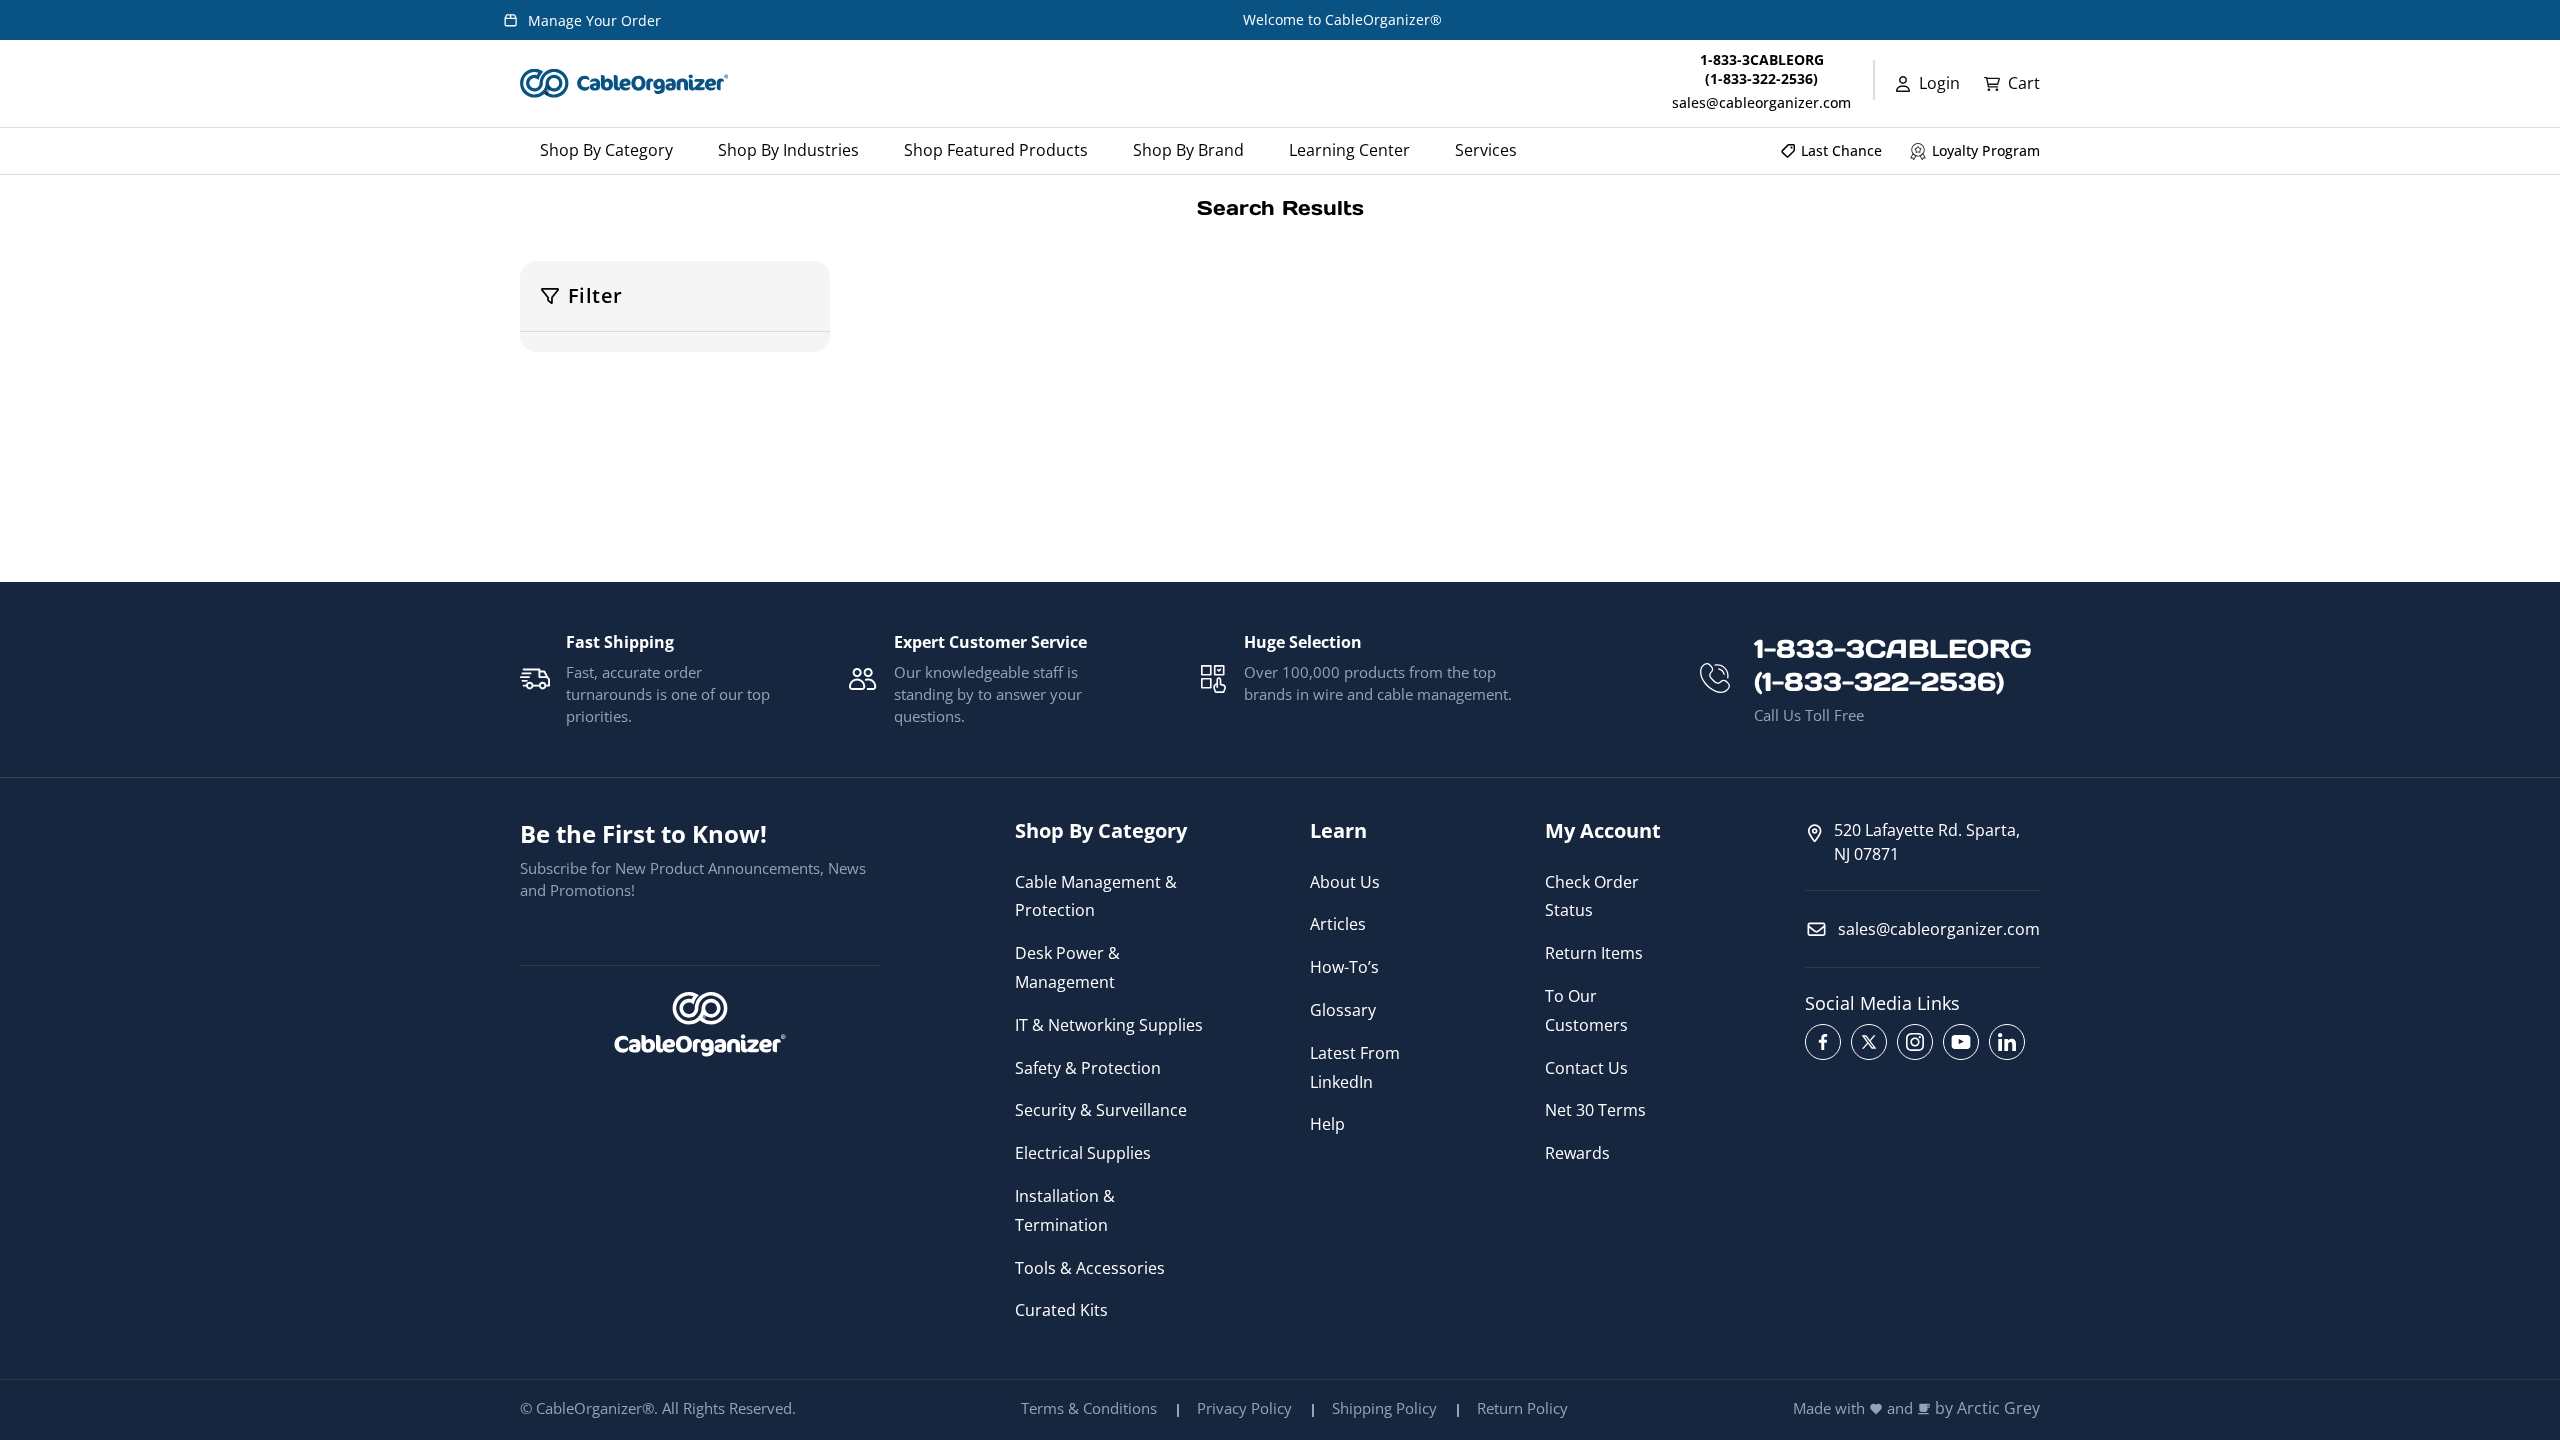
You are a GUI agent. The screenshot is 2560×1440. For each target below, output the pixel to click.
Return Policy (1522, 1408)
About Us (1345, 882)
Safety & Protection (1088, 1068)
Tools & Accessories (1090, 1268)
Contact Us (1586, 1068)
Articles (1338, 924)
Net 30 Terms (1595, 1110)
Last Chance (1841, 150)
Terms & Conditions (1089, 1408)
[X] (1869, 1042)
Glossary (1343, 1010)
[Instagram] (1915, 1042)
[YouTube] (1961, 1042)
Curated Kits (1061, 1310)
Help (1327, 1124)
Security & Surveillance (1101, 1110)
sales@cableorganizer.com (1761, 102)
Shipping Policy (1384, 1408)
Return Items (1594, 953)
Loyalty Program (1986, 150)
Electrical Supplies (1083, 1153)
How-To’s (1344, 967)
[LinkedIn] (2007, 1042)
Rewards (1577, 1153)
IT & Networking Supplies (1109, 1025)
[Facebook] (1823, 1042)
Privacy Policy (1244, 1408)
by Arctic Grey (1987, 1408)
